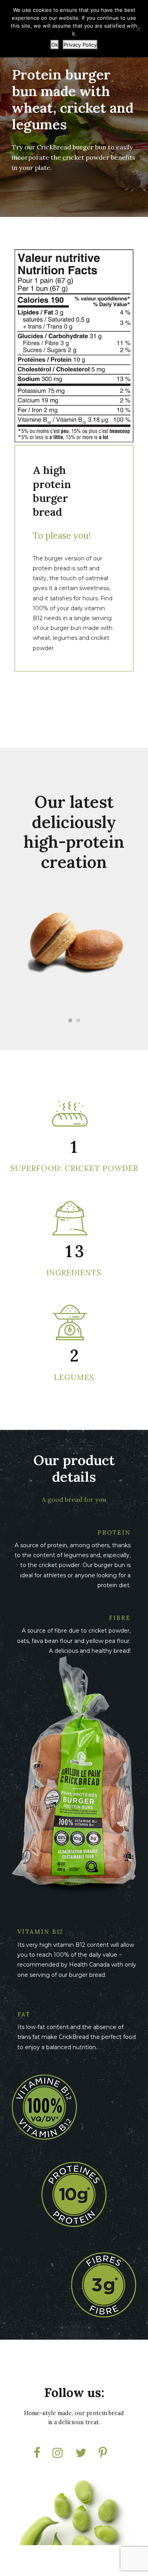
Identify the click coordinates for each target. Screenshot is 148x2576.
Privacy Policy (80, 45)
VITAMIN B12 (40, 1932)
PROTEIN (114, 1532)
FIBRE (120, 1618)
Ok (55, 45)
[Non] (138, 29)
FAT (24, 2014)
